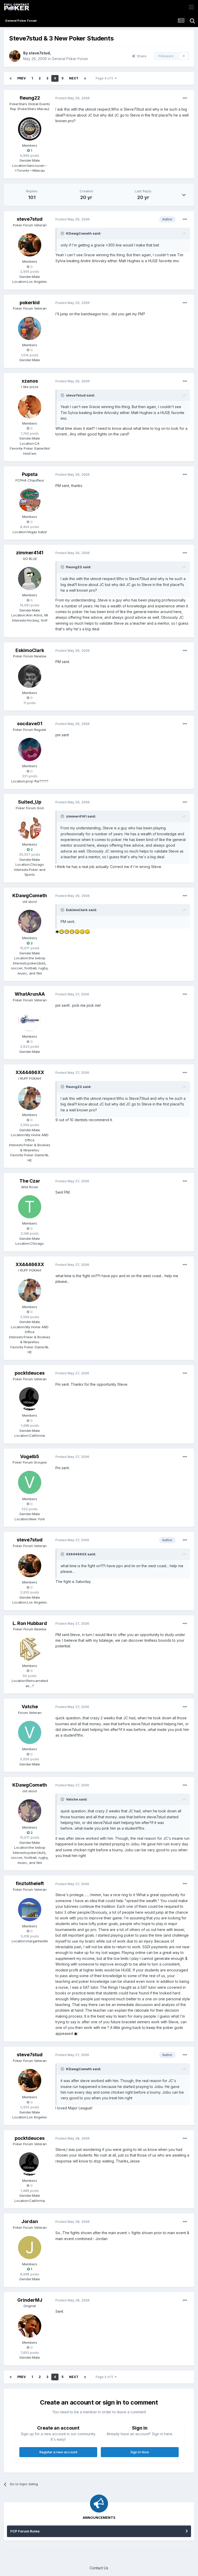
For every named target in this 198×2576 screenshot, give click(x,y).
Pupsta (30, 474)
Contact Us (99, 2568)
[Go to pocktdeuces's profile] (30, 1399)
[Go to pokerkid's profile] (30, 328)
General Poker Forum (70, 59)
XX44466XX (30, 1072)
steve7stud (39, 53)
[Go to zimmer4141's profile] (30, 579)
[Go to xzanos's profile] (30, 407)
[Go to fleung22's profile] (30, 129)
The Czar (30, 1181)
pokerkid (30, 303)
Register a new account (58, 2452)
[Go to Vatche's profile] (30, 1732)
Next (74, 78)
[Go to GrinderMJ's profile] (30, 2326)
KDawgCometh (30, 895)
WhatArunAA (30, 994)
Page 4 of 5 (105, 78)
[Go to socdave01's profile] (30, 749)
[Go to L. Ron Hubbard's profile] (30, 1649)
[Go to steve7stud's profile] (15, 56)
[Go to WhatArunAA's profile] (30, 1020)
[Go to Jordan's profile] (30, 2248)
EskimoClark (30, 650)
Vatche (30, 1707)
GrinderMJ (30, 2300)
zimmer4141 (30, 553)
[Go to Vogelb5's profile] (30, 1482)
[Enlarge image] (57, 931)
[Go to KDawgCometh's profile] (30, 921)
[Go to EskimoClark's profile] (30, 676)
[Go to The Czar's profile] (30, 1207)
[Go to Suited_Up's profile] (30, 828)
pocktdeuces (30, 1373)
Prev (22, 78)
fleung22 (30, 98)
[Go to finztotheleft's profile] (30, 1910)
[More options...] (185, 98)
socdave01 (30, 724)
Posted (73, 98)
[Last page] (85, 78)
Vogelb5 (30, 1456)
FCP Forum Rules (25, 2531)
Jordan (30, 2221)
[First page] (11, 78)
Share (141, 56)
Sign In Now (140, 2452)
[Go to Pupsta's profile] (30, 500)
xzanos (30, 381)
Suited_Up (30, 802)
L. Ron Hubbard (30, 1623)
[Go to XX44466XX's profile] (30, 1098)
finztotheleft (30, 1883)
